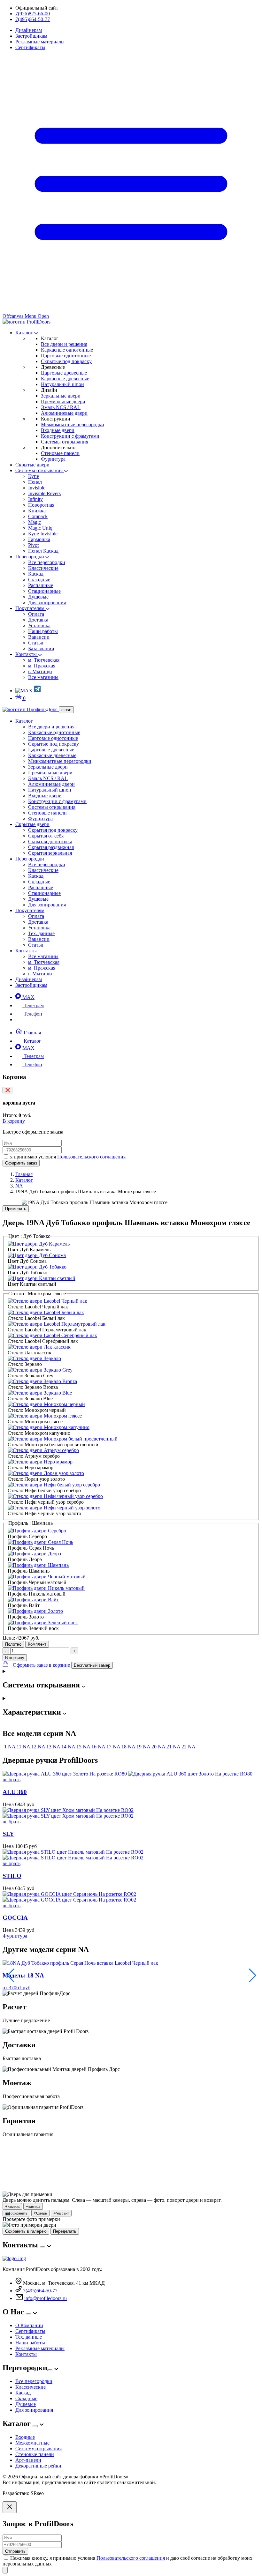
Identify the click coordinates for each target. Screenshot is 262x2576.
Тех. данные (41, 933)
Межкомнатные (32, 2443)
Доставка (38, 620)
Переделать (65, 2231)
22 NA (189, 1747)
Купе (34, 476)
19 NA (143, 1747)
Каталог (25, 333)
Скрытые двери (32, 465)
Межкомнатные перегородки (73, 424)
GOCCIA (15, 1918)
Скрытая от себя (46, 836)
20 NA (158, 1747)
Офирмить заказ (21, 1163)
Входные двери (58, 430)
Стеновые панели (60, 453)
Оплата (36, 614)
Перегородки (30, 557)
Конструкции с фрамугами (70, 436)
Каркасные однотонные (67, 350)
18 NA (128, 1747)
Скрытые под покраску (66, 361)
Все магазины (43, 677)
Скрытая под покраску (53, 830)
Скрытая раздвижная (51, 847)
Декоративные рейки (38, 2466)
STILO (12, 1876)
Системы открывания (65, 442)
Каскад (36, 574)
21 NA (173, 1747)
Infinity (35, 499)
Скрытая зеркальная (50, 853)
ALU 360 (15, 1792)
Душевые (38, 597)
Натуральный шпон (62, 384)
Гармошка (39, 539)
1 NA (10, 1747)
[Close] (10, 2507)
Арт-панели (28, 2460)
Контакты (27, 654)
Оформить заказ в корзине (42, 1665)
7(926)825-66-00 (33, 14)
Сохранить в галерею (26, 2231)
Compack (38, 516)
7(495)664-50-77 (33, 19)
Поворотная (41, 505)
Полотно (13, 1644)
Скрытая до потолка (50, 841)
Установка (39, 625)
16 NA (98, 1747)
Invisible (37, 488)
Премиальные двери (63, 402)
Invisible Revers (44, 493)
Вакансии (39, 637)
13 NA (53, 1747)
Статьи (36, 643)
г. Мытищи (40, 671)
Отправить (15, 2551)
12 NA (38, 1747)
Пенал (35, 482)
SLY (8, 1834)
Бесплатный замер (92, 1665)
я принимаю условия (68, 1157)
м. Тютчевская (44, 660)
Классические (43, 568)
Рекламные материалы (40, 42)
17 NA (113, 1747)
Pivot (33, 545)
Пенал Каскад (43, 551)
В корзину (14, 1121)
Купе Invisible (43, 534)
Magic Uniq (40, 528)
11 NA (23, 1747)
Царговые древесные (64, 373)
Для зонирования (47, 603)
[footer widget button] (42, 2247)
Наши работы (43, 631)
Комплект (37, 1644)
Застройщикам (31, 36)
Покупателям (31, 608)
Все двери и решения (64, 344)
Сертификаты (30, 47)
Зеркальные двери (61, 396)
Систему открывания (39, 2449)
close (66, 710)
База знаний (41, 648)
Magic (35, 522)
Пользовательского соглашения (91, 1157)
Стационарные (44, 591)
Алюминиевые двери (64, 413)
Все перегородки (47, 562)
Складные (39, 580)
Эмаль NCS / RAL (61, 407)
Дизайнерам (29, 30)
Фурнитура (53, 459)
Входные (25, 2437)
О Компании (29, 2325)
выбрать (12, 1779)
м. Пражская (42, 666)
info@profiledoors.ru (46, 2298)
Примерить (16, 1209)
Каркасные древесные (65, 379)
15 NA (83, 1747)
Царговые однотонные (66, 356)
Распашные (41, 585)
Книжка (37, 511)
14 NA (68, 1747)
